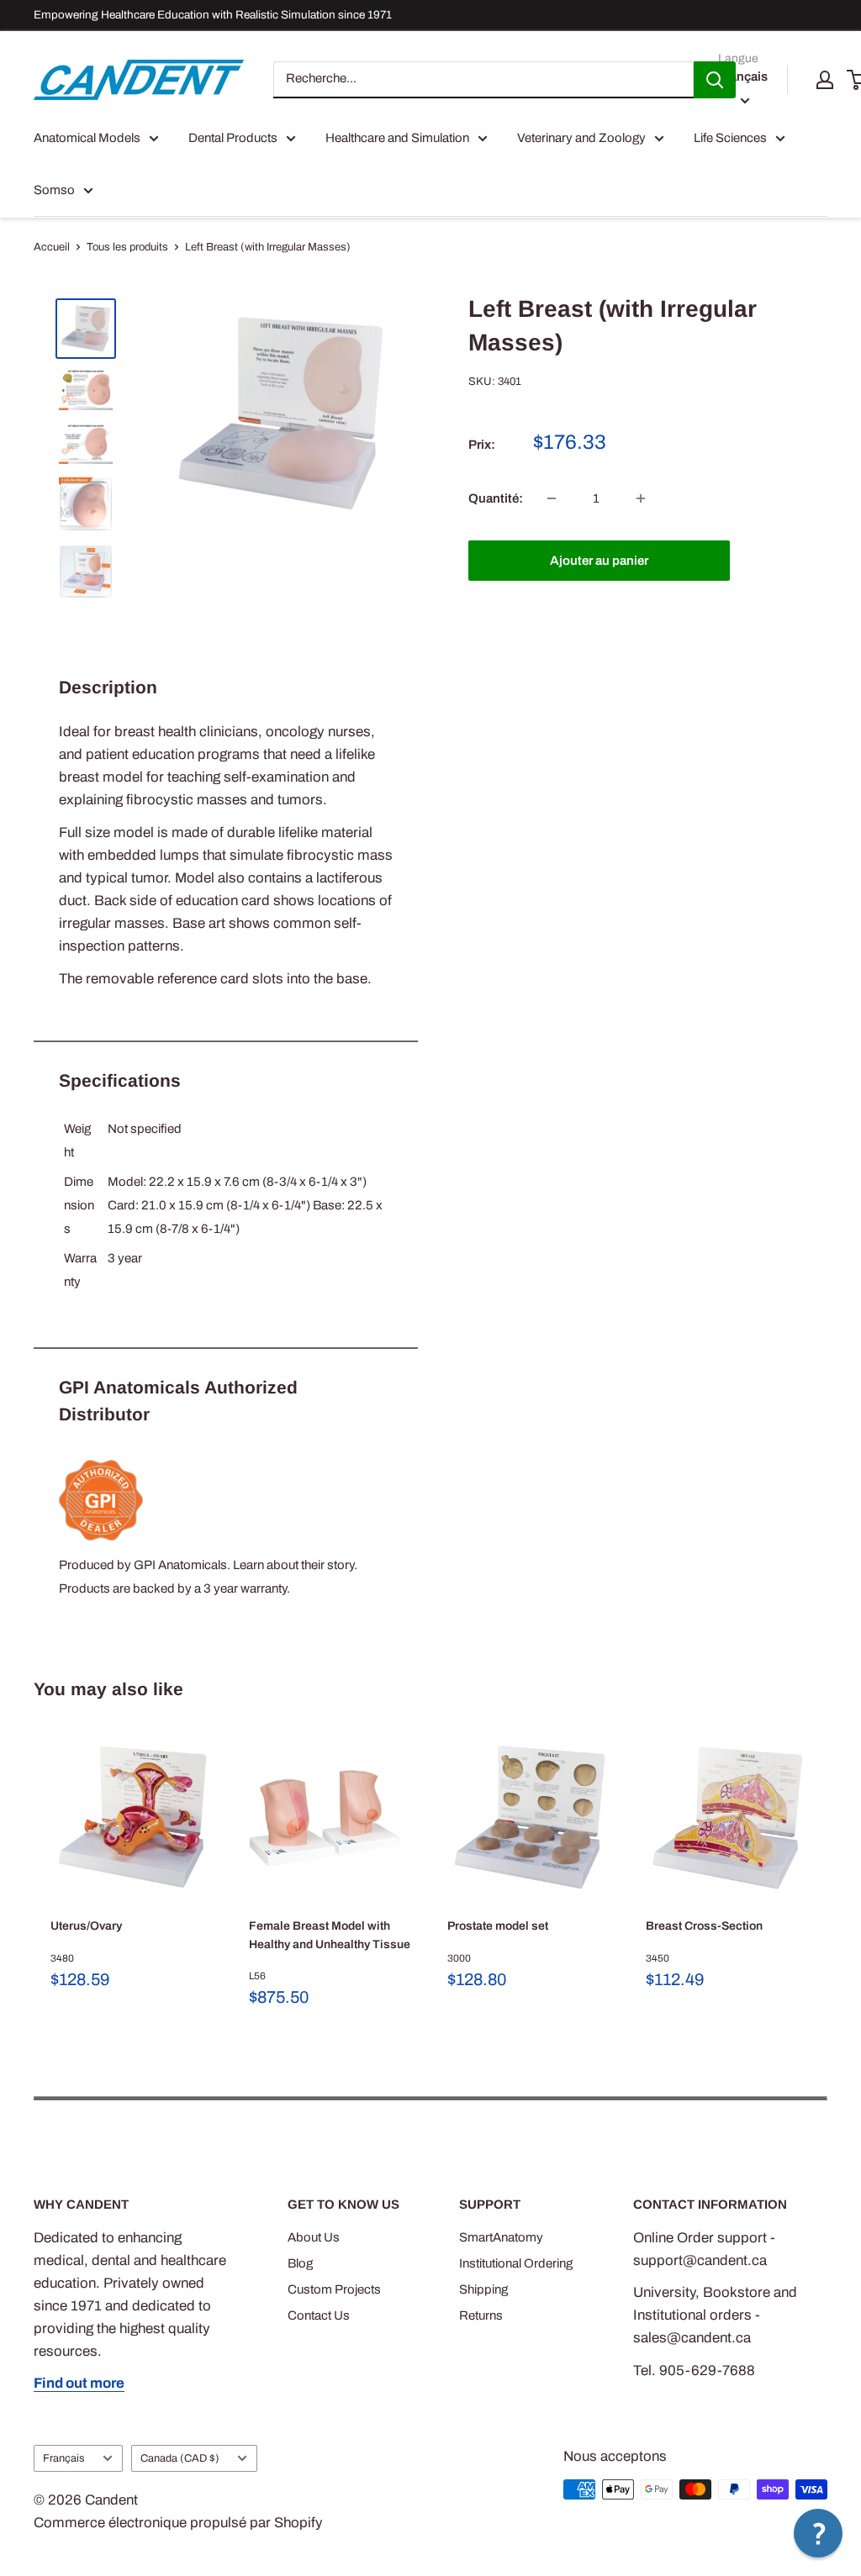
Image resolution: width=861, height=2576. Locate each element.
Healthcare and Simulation (397, 138)
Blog (300, 2263)
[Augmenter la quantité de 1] (641, 498)
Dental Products (233, 138)
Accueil (52, 247)
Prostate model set (498, 1926)
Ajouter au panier (599, 561)
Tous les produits (127, 247)
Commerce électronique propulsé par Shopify (178, 2523)
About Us (314, 2237)
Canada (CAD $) (180, 2458)
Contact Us (319, 2315)
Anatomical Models (87, 138)
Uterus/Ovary (86, 1926)
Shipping (483, 2289)
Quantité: (496, 498)
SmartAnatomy (501, 2237)
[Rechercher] (715, 80)
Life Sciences (730, 138)
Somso (54, 190)
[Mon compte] (825, 80)
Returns (481, 2315)
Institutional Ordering (516, 2263)
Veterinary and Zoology (581, 138)
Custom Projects (334, 2289)
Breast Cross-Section (704, 1926)
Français (64, 2458)
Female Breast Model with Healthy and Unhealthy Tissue (330, 1935)
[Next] (828, 1882)
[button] (818, 2533)
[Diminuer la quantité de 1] (552, 498)
